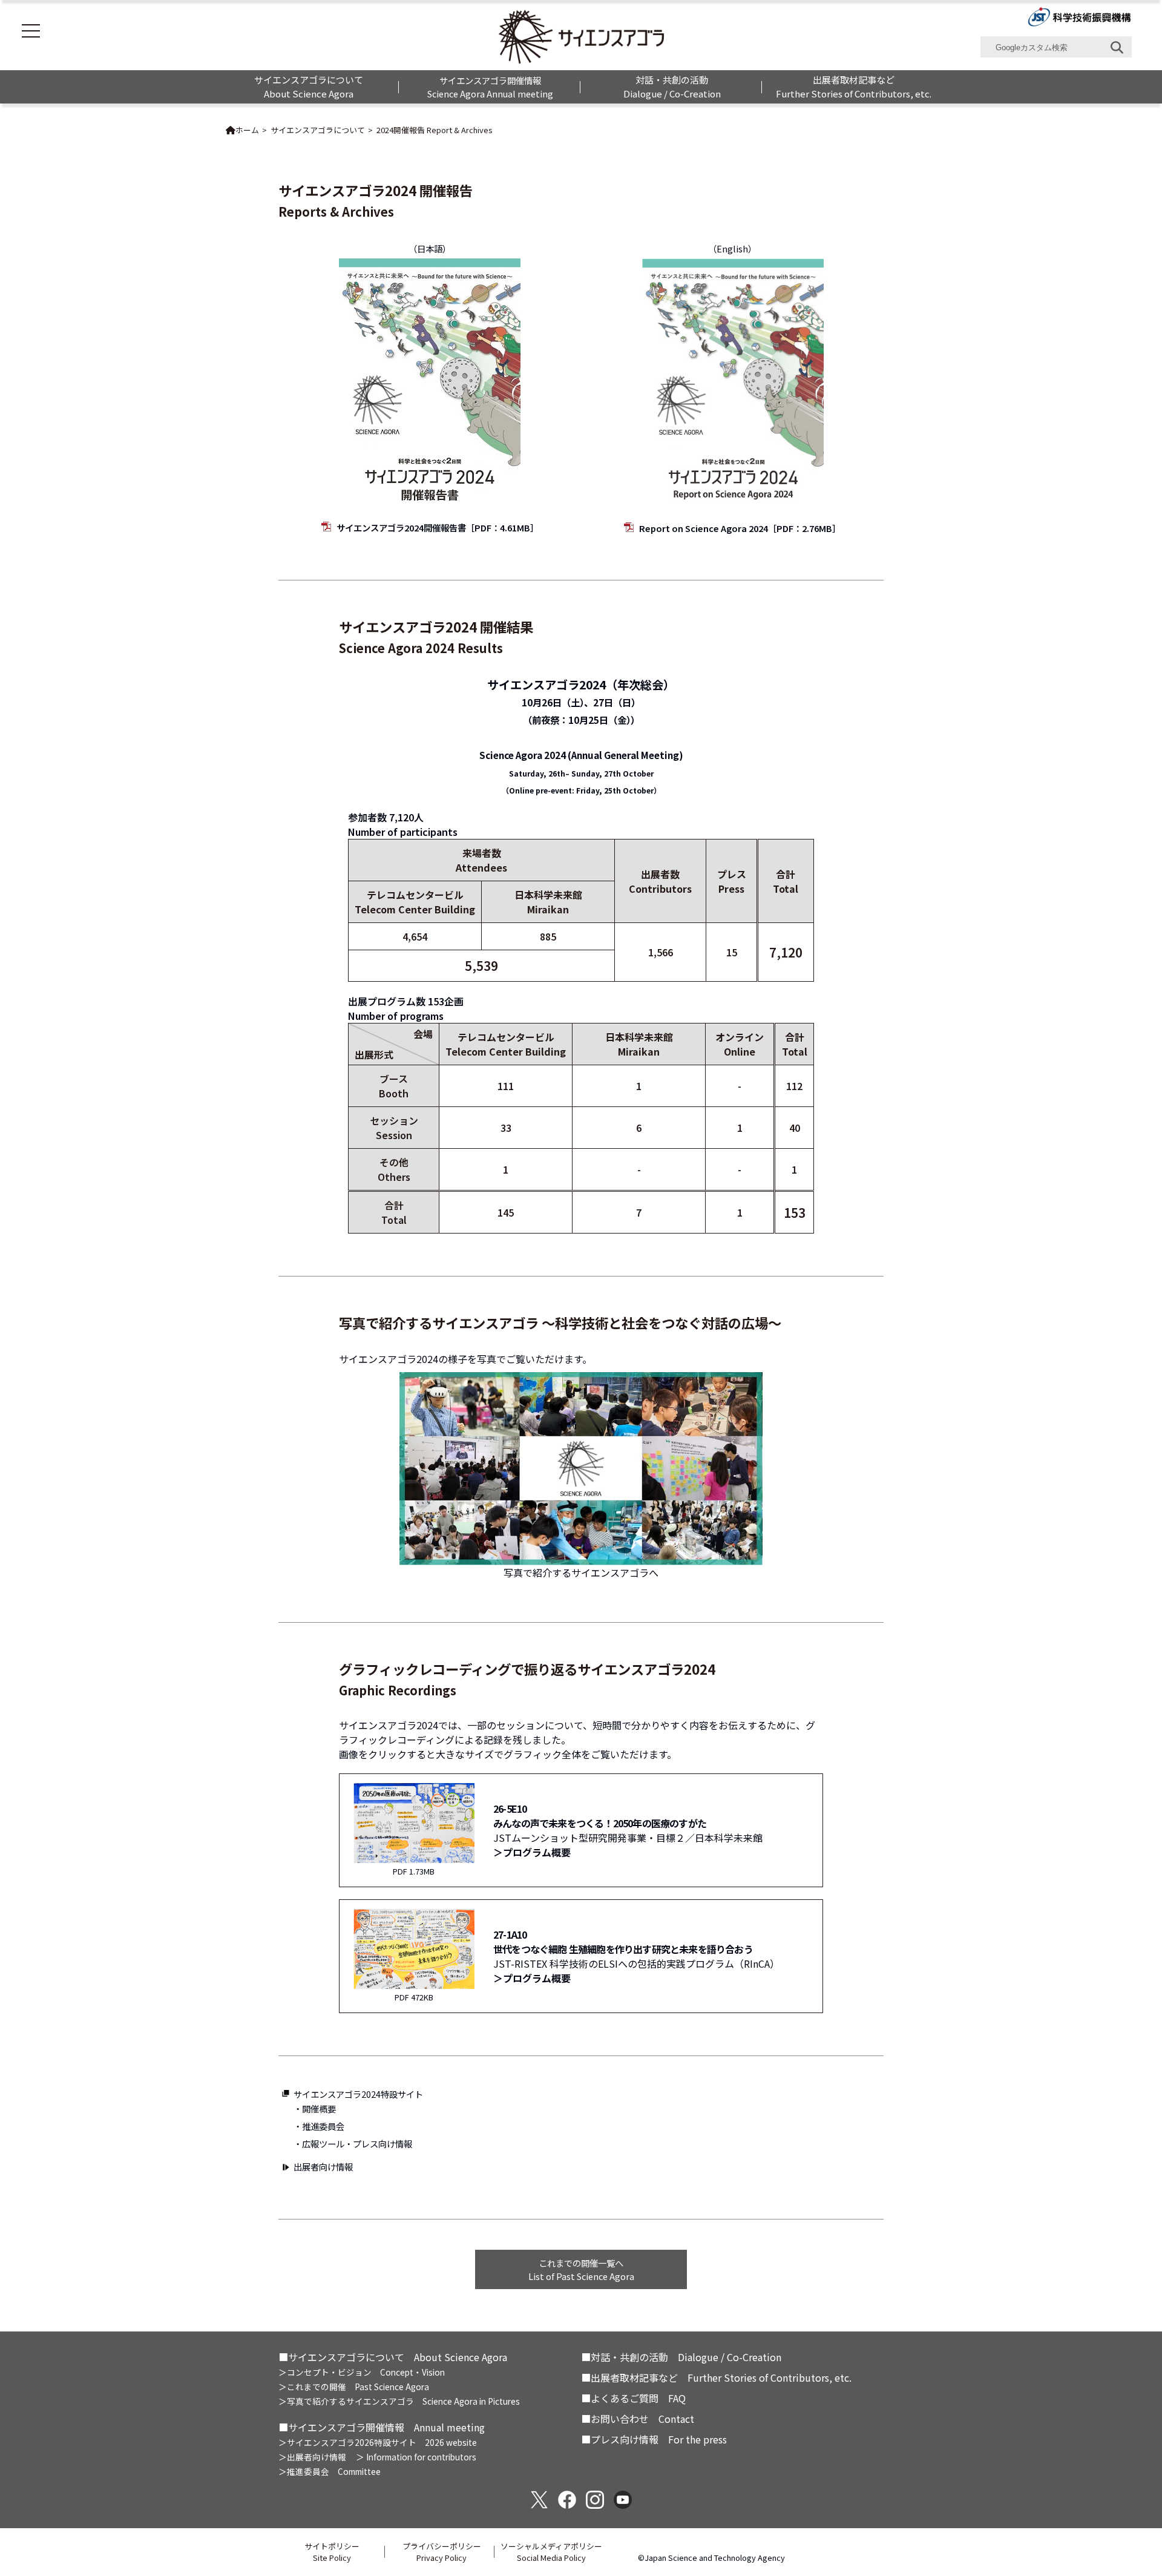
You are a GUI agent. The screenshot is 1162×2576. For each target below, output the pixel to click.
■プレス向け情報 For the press (654, 2439)
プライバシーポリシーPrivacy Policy (442, 2552)
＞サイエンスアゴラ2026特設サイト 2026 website (378, 2442)
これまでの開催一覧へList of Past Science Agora (581, 2269)
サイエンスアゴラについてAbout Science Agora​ (309, 87)
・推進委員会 (319, 2126)
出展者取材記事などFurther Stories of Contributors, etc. (854, 87)
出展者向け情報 (323, 2167)
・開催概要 (315, 2108)
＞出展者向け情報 (312, 2457)
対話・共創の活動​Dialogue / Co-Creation (672, 87)
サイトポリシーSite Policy (332, 2552)
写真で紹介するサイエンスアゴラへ (581, 1572)
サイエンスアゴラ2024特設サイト (358, 2094)
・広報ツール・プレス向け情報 (353, 2144)
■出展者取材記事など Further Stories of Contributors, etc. (716, 2377)
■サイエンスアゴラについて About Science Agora (393, 2357)
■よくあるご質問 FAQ (633, 2398)
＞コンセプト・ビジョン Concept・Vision (362, 2372)
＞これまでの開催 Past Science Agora (354, 2387)
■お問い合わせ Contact (638, 2419)
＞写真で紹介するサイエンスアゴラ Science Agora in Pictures (399, 2401)
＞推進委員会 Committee (330, 2471)
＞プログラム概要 (532, 1852)
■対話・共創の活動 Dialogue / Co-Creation (681, 2357)
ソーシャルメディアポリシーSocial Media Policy (551, 2552)
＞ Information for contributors (416, 2457)
